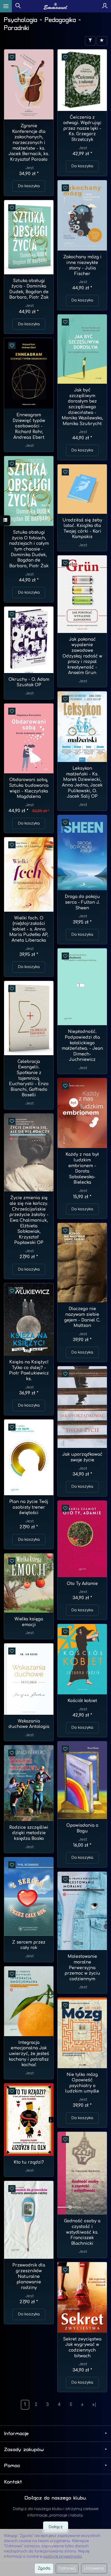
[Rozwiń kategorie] (6, 6)
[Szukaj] (18, 6)
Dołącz (56, 2527)
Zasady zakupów (24, 2450)
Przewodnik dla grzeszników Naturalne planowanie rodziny (29, 2276)
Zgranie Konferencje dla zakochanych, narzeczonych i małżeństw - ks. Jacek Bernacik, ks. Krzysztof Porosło (29, 143)
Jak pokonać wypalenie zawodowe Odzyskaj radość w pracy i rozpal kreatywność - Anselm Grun (82, 656)
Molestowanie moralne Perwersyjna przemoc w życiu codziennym (82, 1968)
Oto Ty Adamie (82, 1584)
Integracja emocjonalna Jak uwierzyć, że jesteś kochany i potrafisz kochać (29, 2054)
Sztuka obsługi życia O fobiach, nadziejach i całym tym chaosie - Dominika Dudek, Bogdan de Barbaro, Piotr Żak (29, 549)
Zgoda (44, 2568)
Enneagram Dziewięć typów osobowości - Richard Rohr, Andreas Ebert (29, 426)
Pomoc (12, 2466)
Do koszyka (29, 186)
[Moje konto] (105, 6)
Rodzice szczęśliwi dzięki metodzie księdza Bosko (29, 1833)
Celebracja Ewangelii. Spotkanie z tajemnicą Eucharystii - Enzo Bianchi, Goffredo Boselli (29, 1078)
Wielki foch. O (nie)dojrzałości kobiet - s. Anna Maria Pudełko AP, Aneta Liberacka (29, 929)
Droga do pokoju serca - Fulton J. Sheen (82, 902)
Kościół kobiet (82, 1701)
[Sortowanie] (102, 41)
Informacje (16, 2434)
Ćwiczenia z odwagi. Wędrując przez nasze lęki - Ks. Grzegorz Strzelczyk (82, 129)
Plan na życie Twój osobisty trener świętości (29, 1507)
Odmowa (67, 2568)
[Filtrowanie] (90, 41)
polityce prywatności (63, 2556)
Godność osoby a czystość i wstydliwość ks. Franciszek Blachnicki (82, 2232)
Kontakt (13, 2482)
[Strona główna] (56, 6)
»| (94, 2405)
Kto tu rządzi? (29, 2162)
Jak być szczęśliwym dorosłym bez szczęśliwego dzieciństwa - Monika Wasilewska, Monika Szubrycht (82, 407)
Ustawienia (94, 2568)
